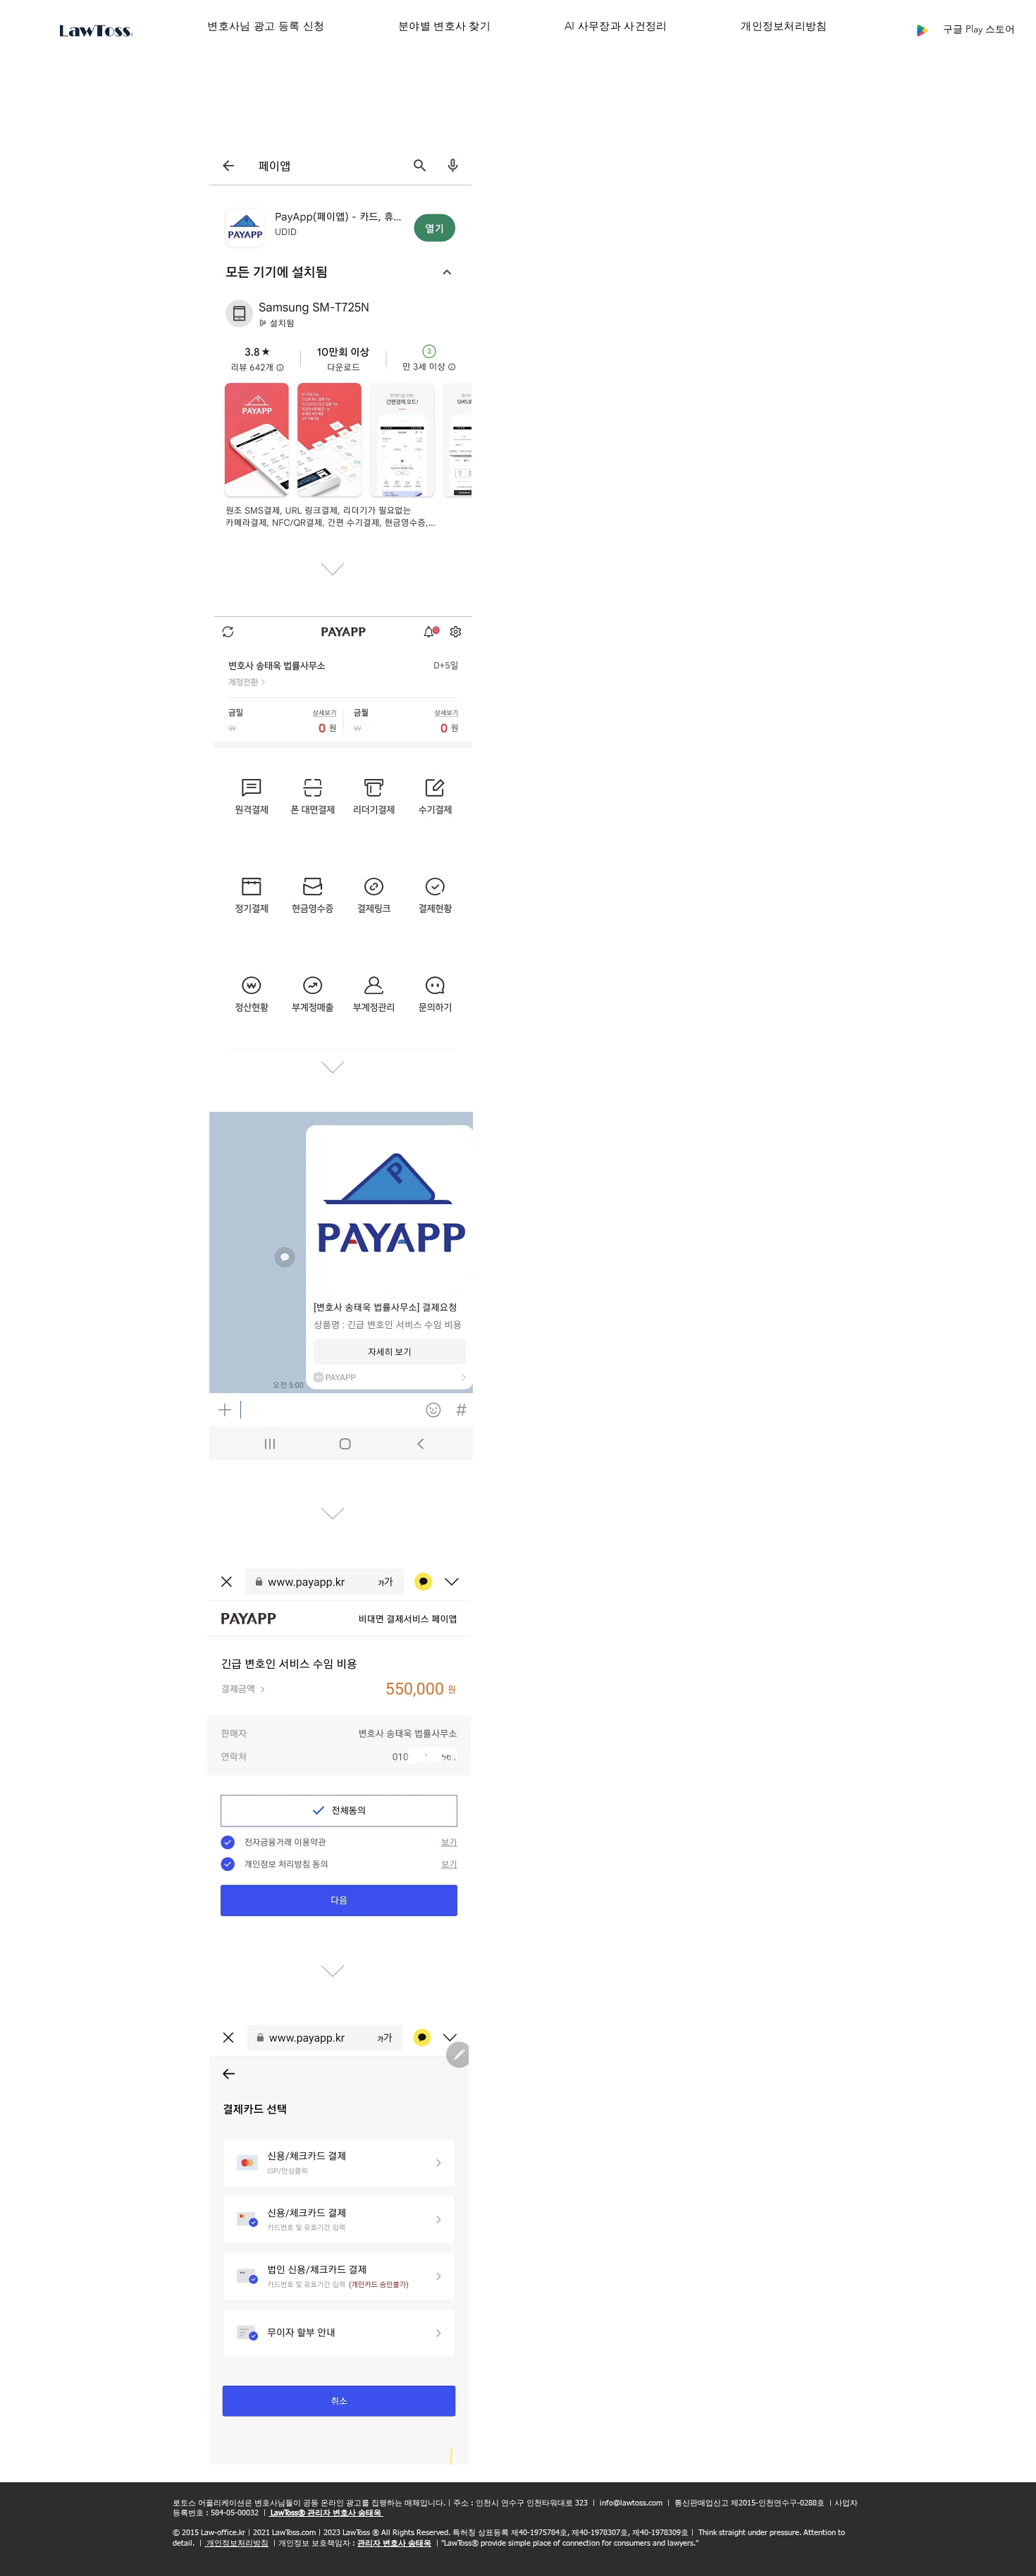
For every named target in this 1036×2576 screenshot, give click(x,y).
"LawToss (456, 2543)
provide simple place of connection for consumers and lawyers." (588, 2543)
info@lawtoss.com (631, 2503)
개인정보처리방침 (236, 2543)
